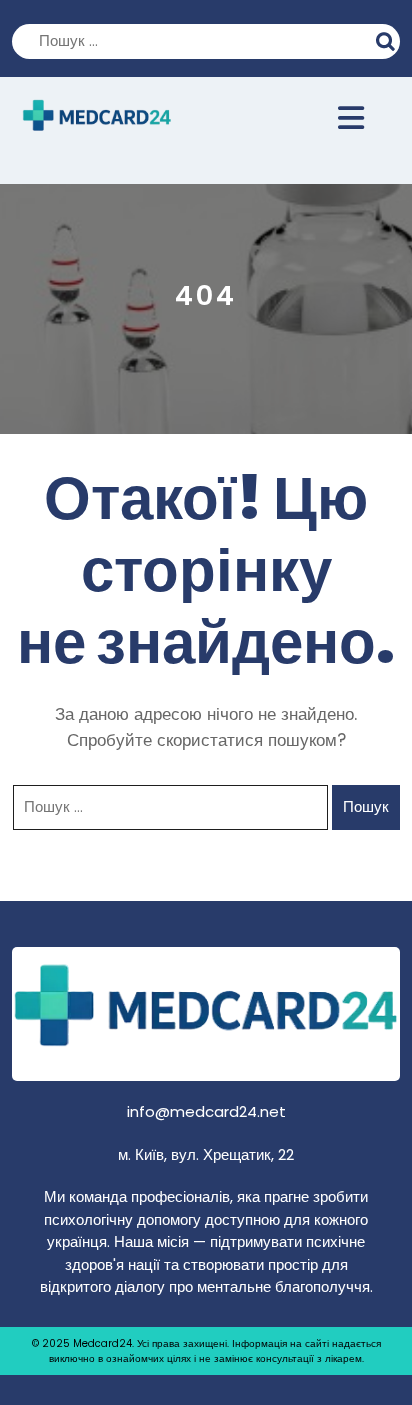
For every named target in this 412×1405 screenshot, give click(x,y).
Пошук (388, 39)
